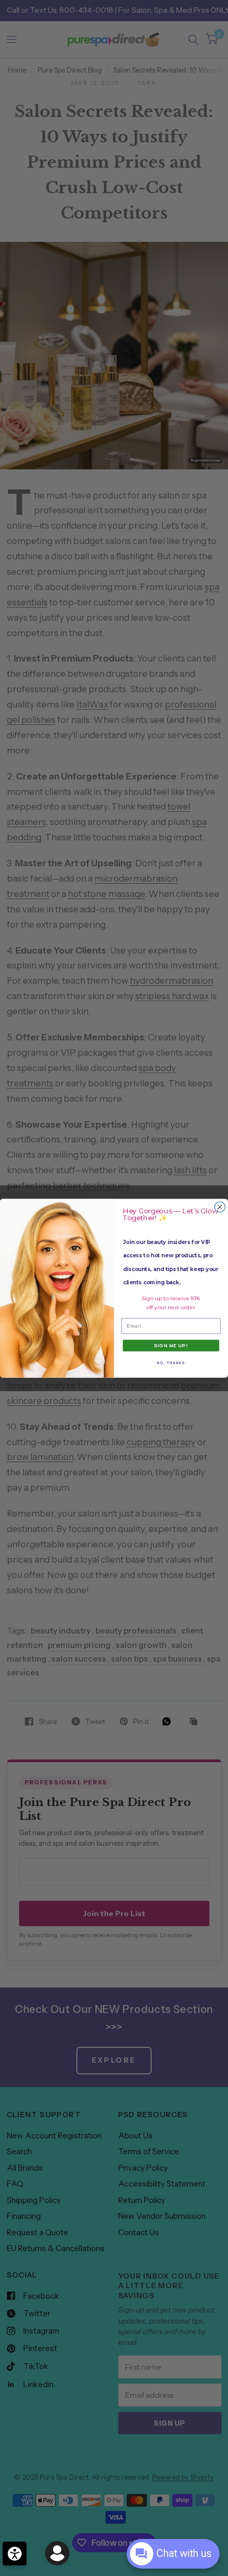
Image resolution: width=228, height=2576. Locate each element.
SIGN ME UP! (171, 1345)
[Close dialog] (220, 1207)
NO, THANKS (171, 1362)
